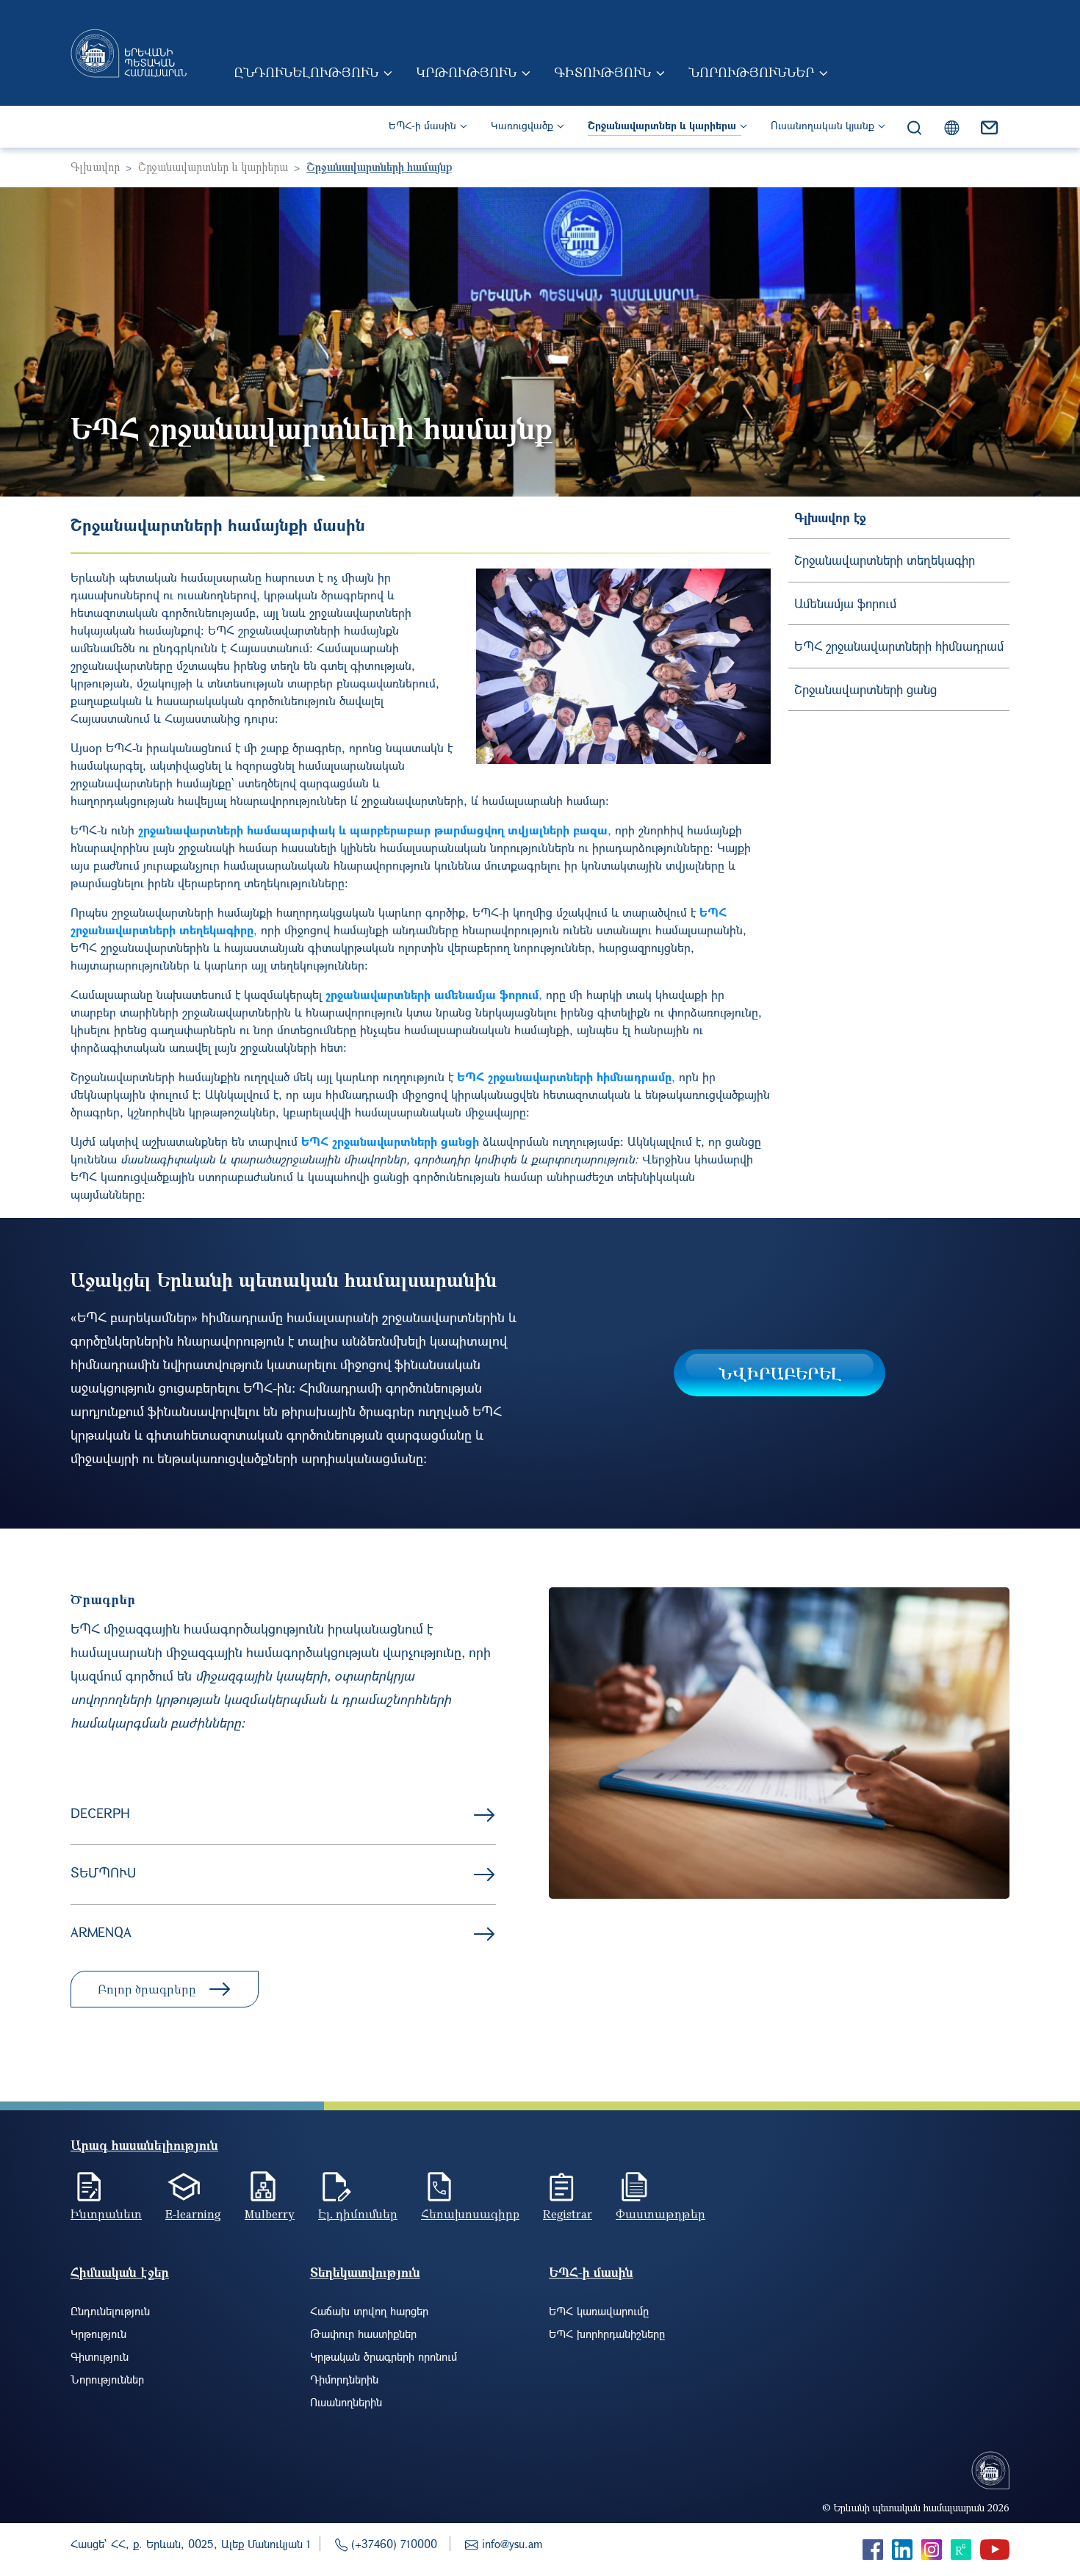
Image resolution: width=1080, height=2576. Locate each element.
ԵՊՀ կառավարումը (599, 2311)
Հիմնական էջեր (120, 2272)
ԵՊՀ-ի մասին (422, 125)
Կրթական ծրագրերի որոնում (384, 2356)
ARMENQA (101, 1932)
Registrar (568, 2214)
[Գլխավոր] (129, 53)
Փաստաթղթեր (660, 2214)
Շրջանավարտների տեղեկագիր (885, 560)
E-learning (193, 2214)
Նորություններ (751, 72)
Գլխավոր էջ (830, 517)
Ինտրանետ (106, 2214)
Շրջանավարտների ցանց (865, 689)
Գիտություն (602, 72)
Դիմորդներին (344, 2379)
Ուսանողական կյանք (822, 125)
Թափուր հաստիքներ (363, 2334)
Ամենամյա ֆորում (845, 603)
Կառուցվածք (522, 125)
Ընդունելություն (306, 72)
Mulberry (270, 2214)
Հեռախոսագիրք (470, 2214)
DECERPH (100, 1813)
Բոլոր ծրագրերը (147, 1989)
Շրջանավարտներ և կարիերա (662, 125)
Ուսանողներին (346, 2402)
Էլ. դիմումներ (358, 2214)
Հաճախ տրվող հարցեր (369, 2311)
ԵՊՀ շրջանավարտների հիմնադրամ (899, 646)
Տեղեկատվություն (365, 2272)
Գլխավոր (95, 167)
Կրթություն (466, 72)
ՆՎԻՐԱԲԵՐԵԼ (780, 1373)
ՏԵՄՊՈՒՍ (103, 1872)
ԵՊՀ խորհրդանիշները (607, 2334)
